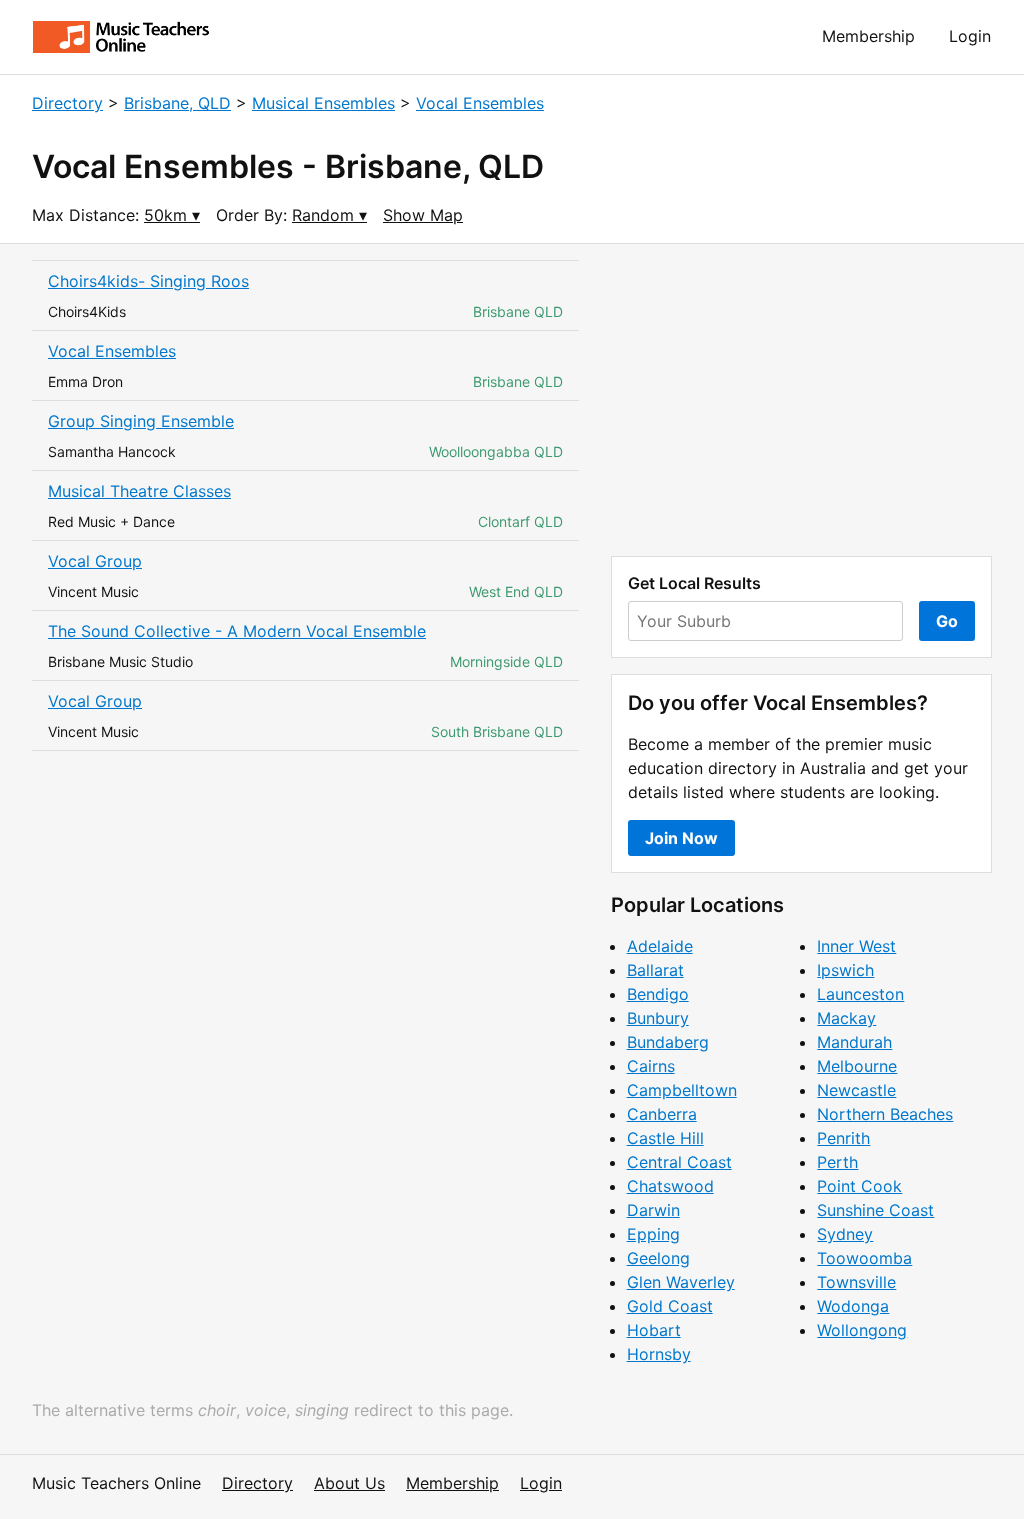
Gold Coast (670, 1306)
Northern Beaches (885, 1114)
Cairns (651, 1066)
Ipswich (845, 970)
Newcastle (856, 1090)
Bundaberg (668, 1042)
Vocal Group (95, 561)
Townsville (856, 1282)
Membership (868, 36)
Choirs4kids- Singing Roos (148, 281)
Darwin (653, 1210)
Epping (653, 1234)
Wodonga (853, 1306)
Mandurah (854, 1042)
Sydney (845, 1234)
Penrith (843, 1138)
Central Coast (679, 1162)
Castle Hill (665, 1138)
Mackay (846, 1018)
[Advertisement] (801, 400)
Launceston (860, 994)
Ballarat (655, 970)
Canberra (662, 1114)
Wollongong (862, 1330)
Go (947, 621)
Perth (837, 1162)
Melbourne (857, 1066)
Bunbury (658, 1018)
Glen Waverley (681, 1282)
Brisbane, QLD (177, 103)
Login (970, 36)
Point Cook (859, 1186)
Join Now (681, 838)
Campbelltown (682, 1090)
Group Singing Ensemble (141, 421)
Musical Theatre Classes (139, 491)
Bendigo (658, 994)
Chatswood (670, 1186)
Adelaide (660, 946)
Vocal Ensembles (480, 103)
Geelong (658, 1258)
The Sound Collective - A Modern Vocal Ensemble (237, 631)
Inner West (856, 946)
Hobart (654, 1330)
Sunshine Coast (875, 1210)
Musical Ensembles (323, 103)
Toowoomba (864, 1258)
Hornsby (659, 1354)
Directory (67, 103)
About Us (349, 1483)
